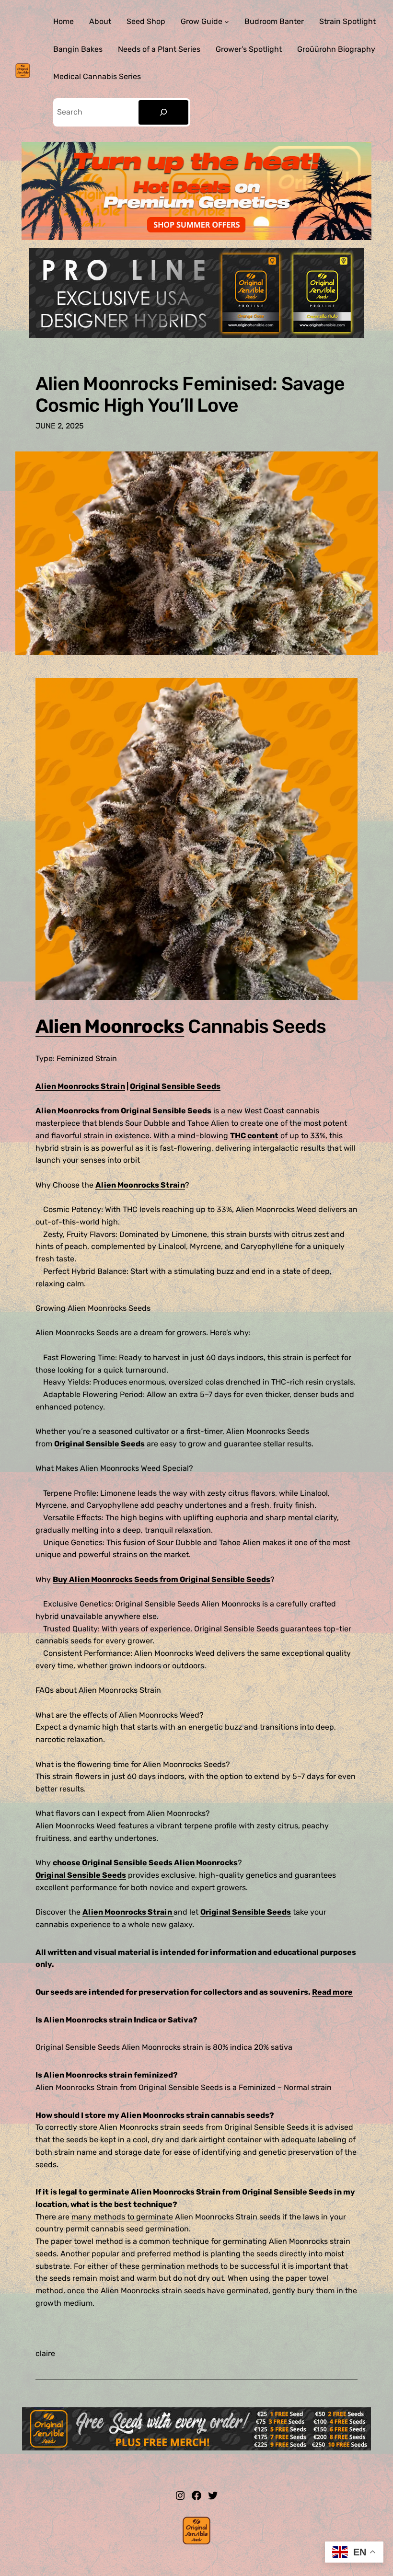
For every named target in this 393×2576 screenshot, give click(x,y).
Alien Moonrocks (110, 1026)
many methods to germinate (122, 2217)
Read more (332, 1992)
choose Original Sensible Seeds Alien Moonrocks (145, 1863)
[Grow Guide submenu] (227, 22)
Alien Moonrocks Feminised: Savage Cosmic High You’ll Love (190, 394)
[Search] (163, 112)
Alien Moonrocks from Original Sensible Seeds (123, 1111)
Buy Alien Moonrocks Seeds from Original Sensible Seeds (162, 1579)
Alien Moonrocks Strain (80, 1086)
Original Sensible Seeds (175, 1086)
